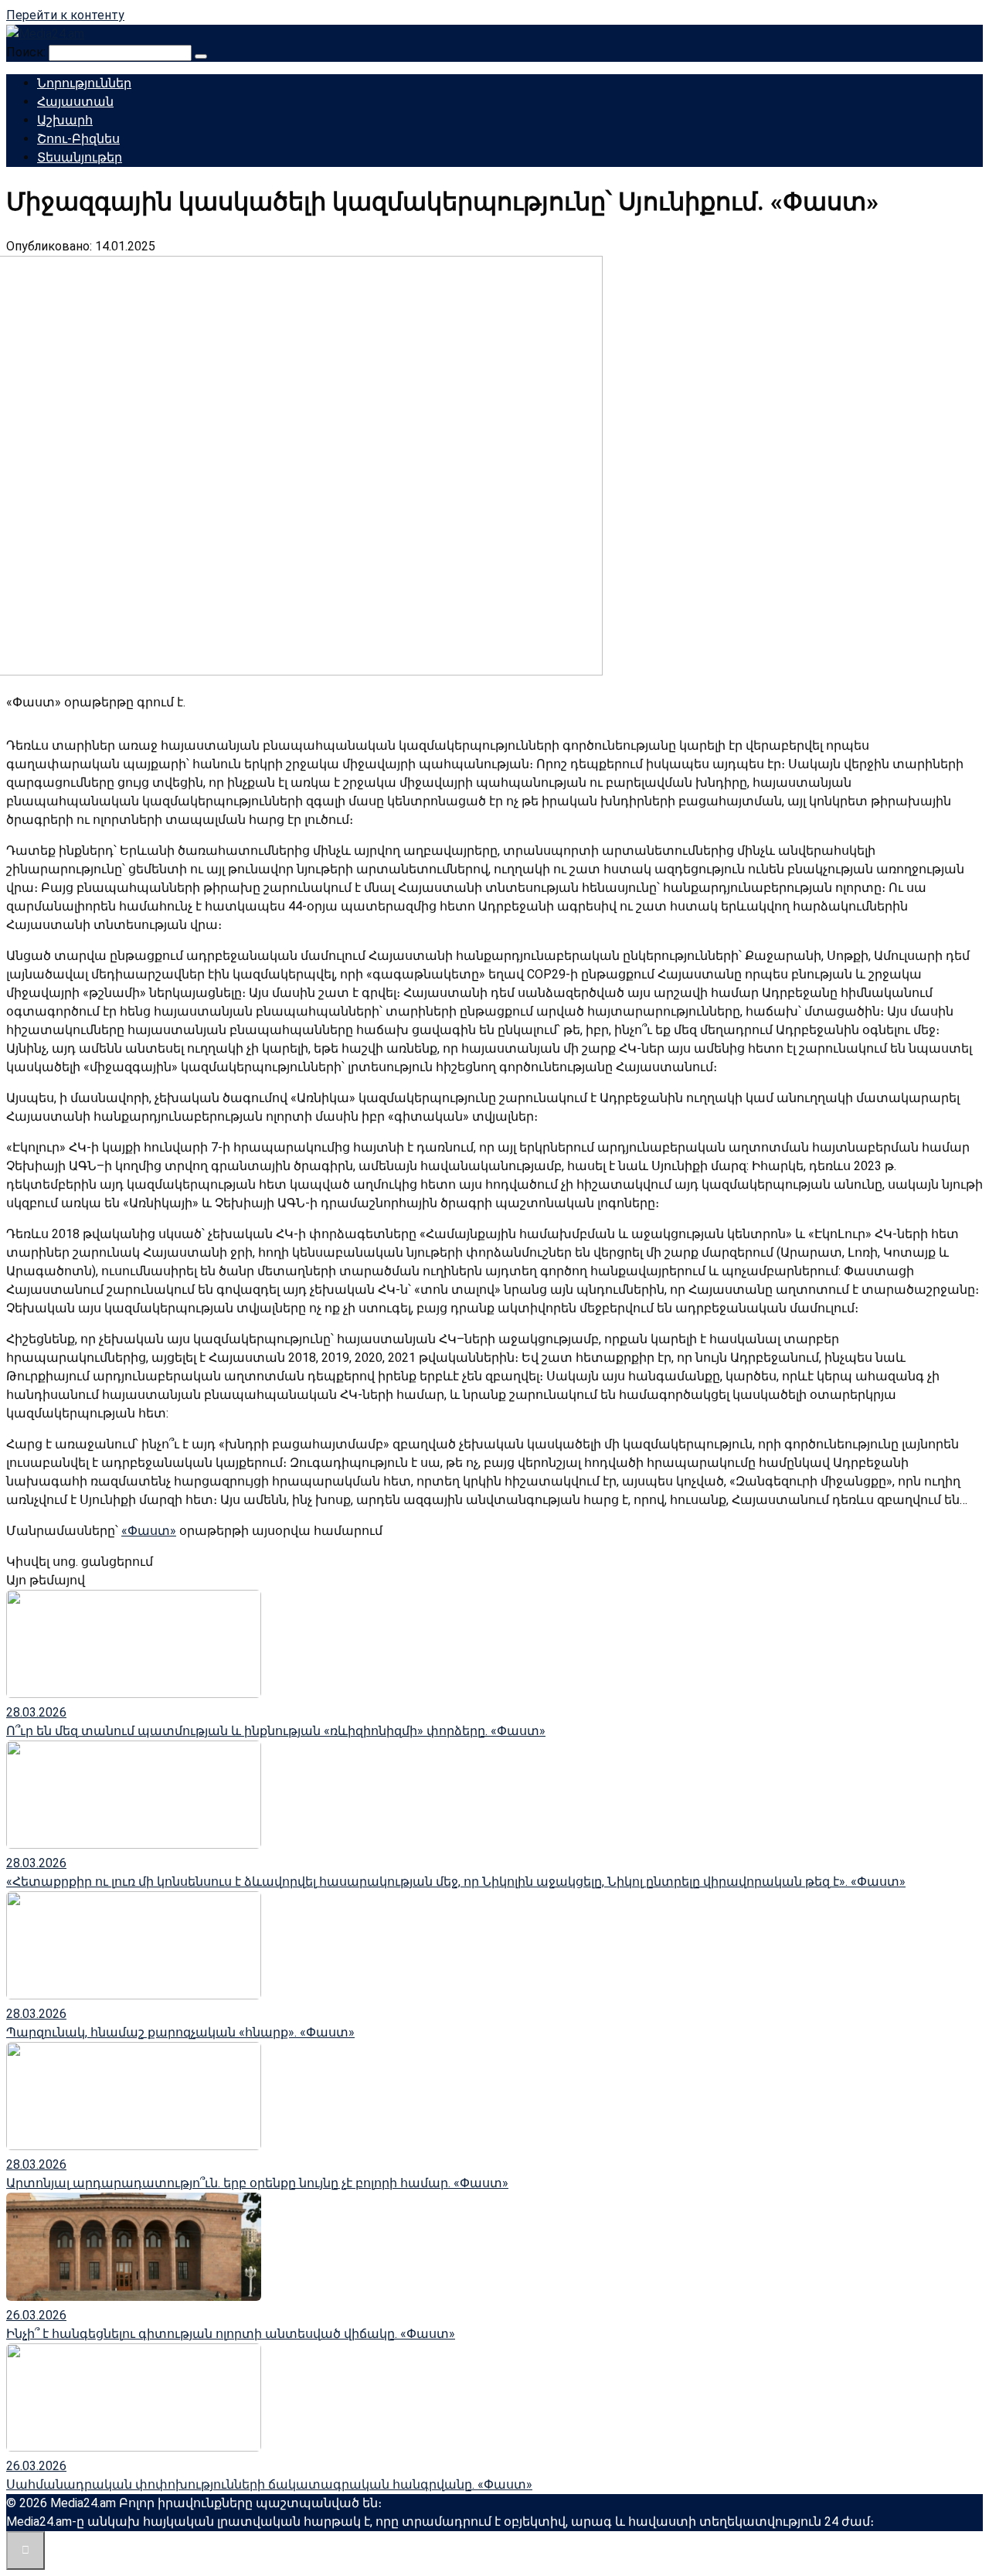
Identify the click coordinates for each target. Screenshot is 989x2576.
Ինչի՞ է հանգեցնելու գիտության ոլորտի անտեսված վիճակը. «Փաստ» (231, 2334)
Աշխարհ (65, 120)
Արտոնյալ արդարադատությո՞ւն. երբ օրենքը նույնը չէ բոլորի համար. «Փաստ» (257, 2183)
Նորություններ (84, 83)
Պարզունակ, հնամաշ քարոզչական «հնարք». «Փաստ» (180, 2032)
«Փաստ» (149, 1531)
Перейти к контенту (65, 15)
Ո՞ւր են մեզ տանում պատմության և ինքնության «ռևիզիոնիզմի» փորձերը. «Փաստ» (276, 1731)
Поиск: (27, 52)
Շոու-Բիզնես (78, 139)
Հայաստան (75, 102)
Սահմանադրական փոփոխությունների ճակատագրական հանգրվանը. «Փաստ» (269, 2484)
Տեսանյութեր (80, 157)
